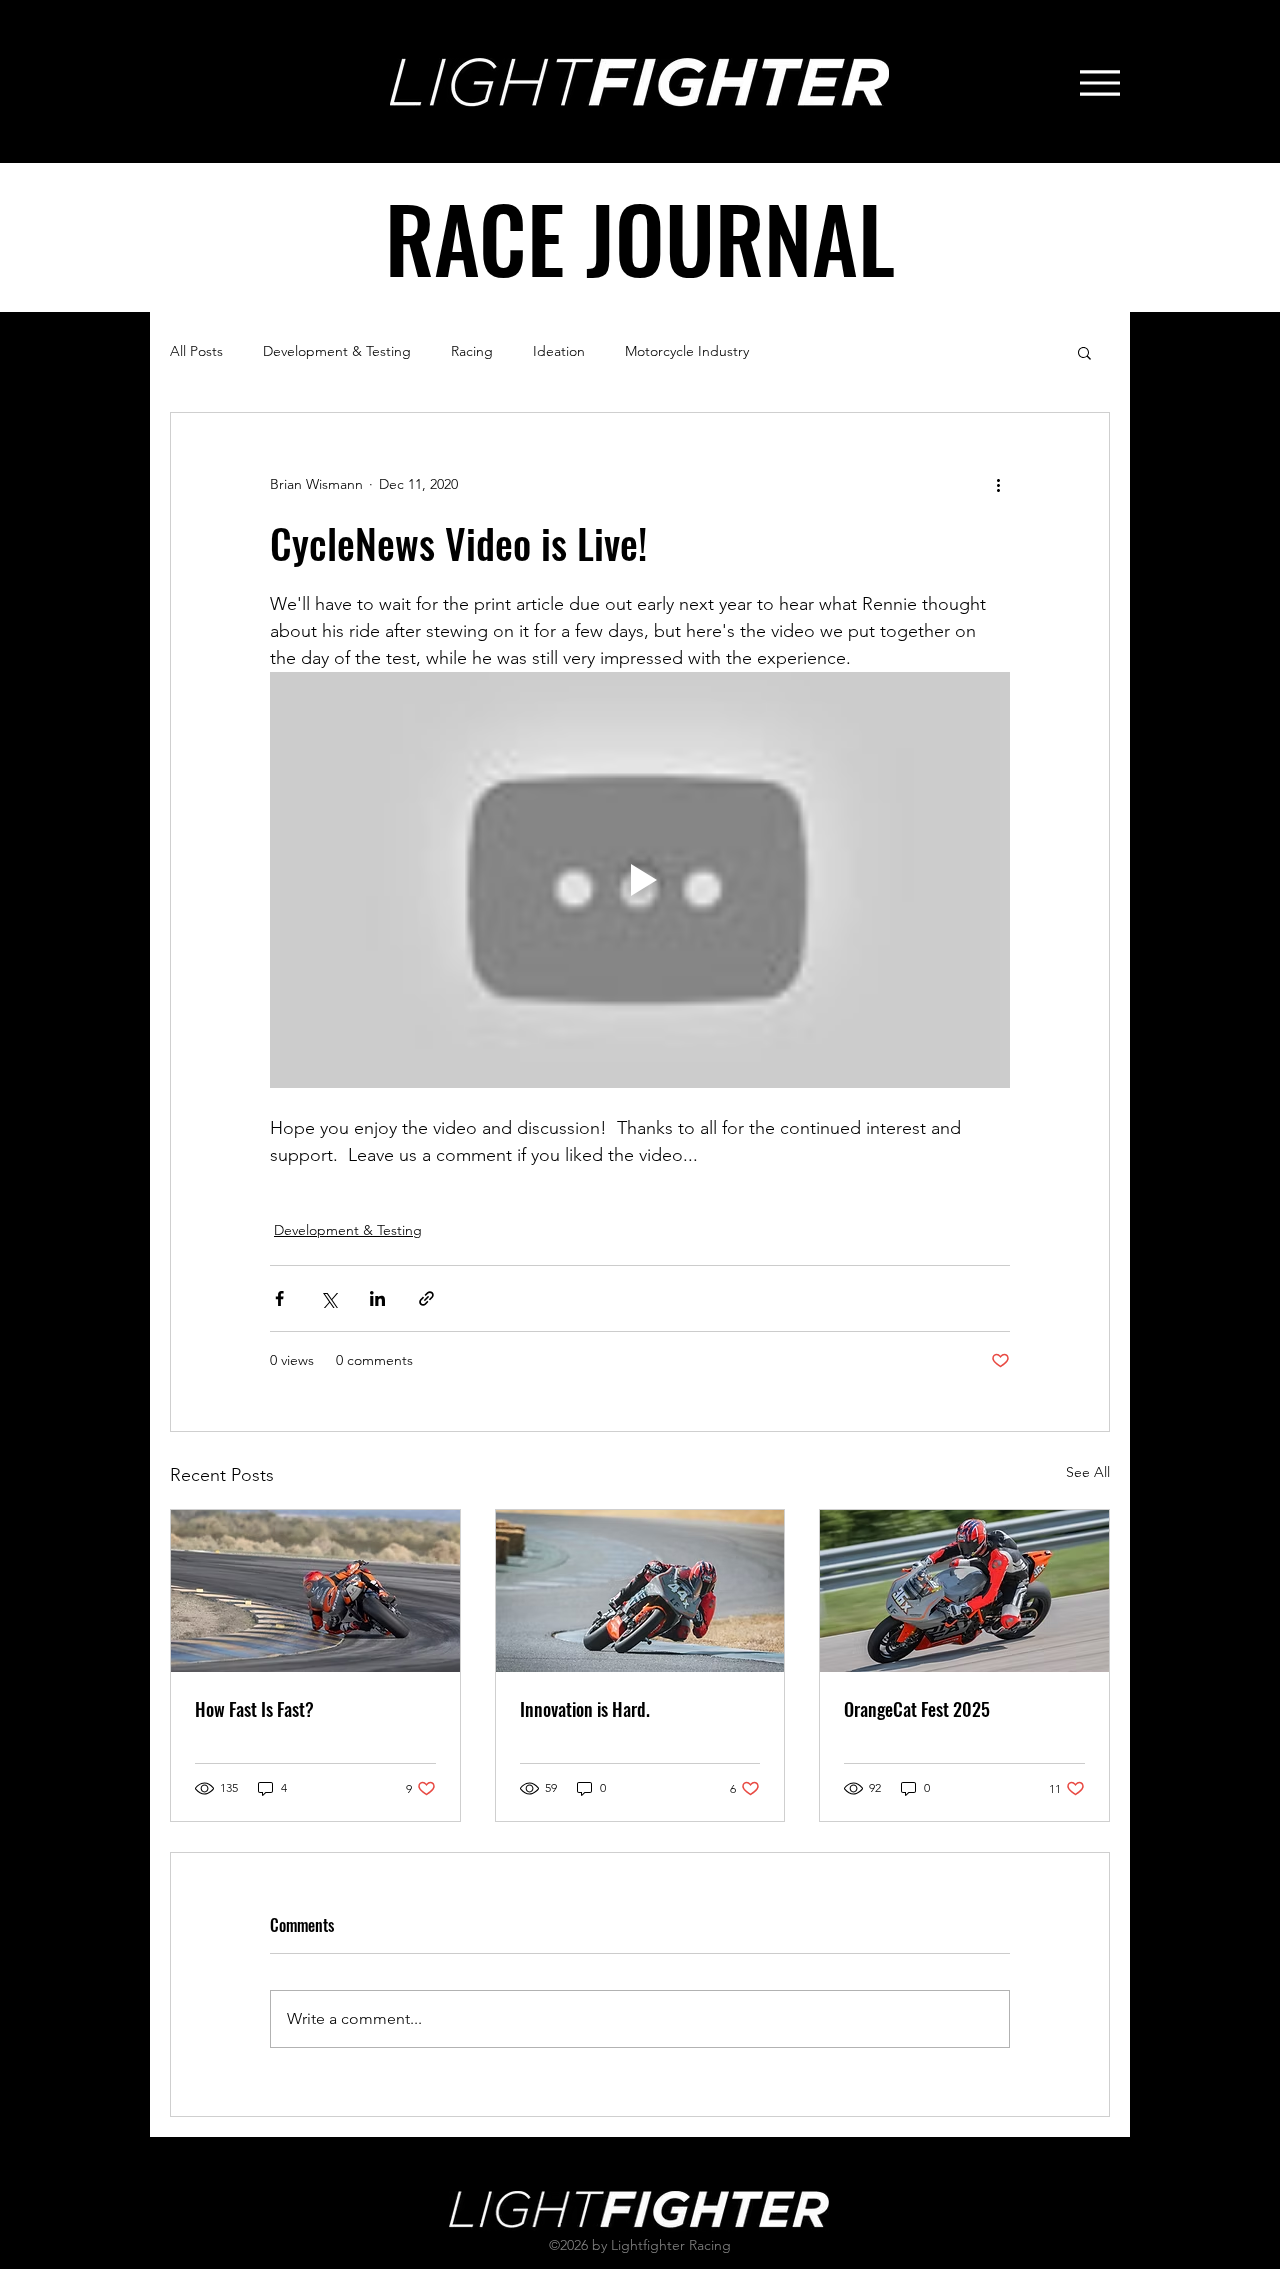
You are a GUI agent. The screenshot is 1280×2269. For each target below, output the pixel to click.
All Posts (196, 351)
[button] (1084, 352)
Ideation (559, 351)
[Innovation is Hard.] (640, 1591)
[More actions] (998, 485)
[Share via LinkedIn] (377, 1298)
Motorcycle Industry (687, 351)
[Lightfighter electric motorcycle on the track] (315, 1591)
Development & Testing (337, 351)
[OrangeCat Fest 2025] (964, 1591)
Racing (472, 351)
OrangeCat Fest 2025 (917, 1709)
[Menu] (1099, 82)
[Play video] (640, 880)
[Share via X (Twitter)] (328, 1298)
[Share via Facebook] (279, 1298)
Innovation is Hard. (585, 1709)
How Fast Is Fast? (254, 1709)
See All (1088, 1472)
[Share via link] (426, 1298)
